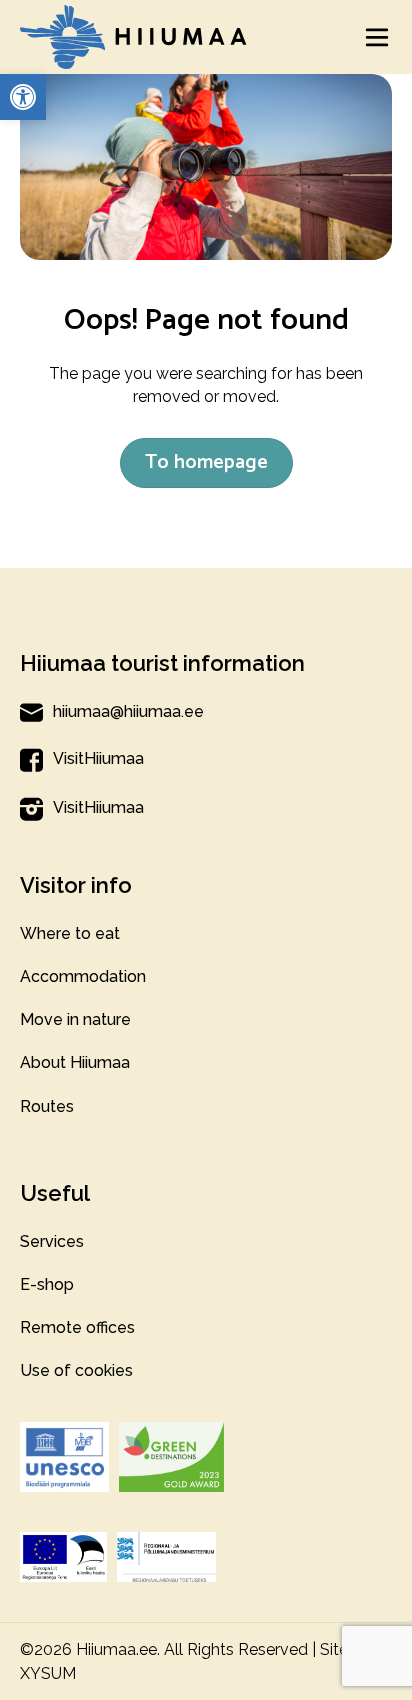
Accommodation (83, 976)
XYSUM (48, 1673)
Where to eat (70, 933)
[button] (23, 97)
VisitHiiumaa (98, 758)
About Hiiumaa (75, 1062)
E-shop (47, 1284)
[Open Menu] (377, 37)
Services (52, 1241)
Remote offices (77, 1327)
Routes (47, 1106)
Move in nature (75, 1019)
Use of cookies (76, 1370)
